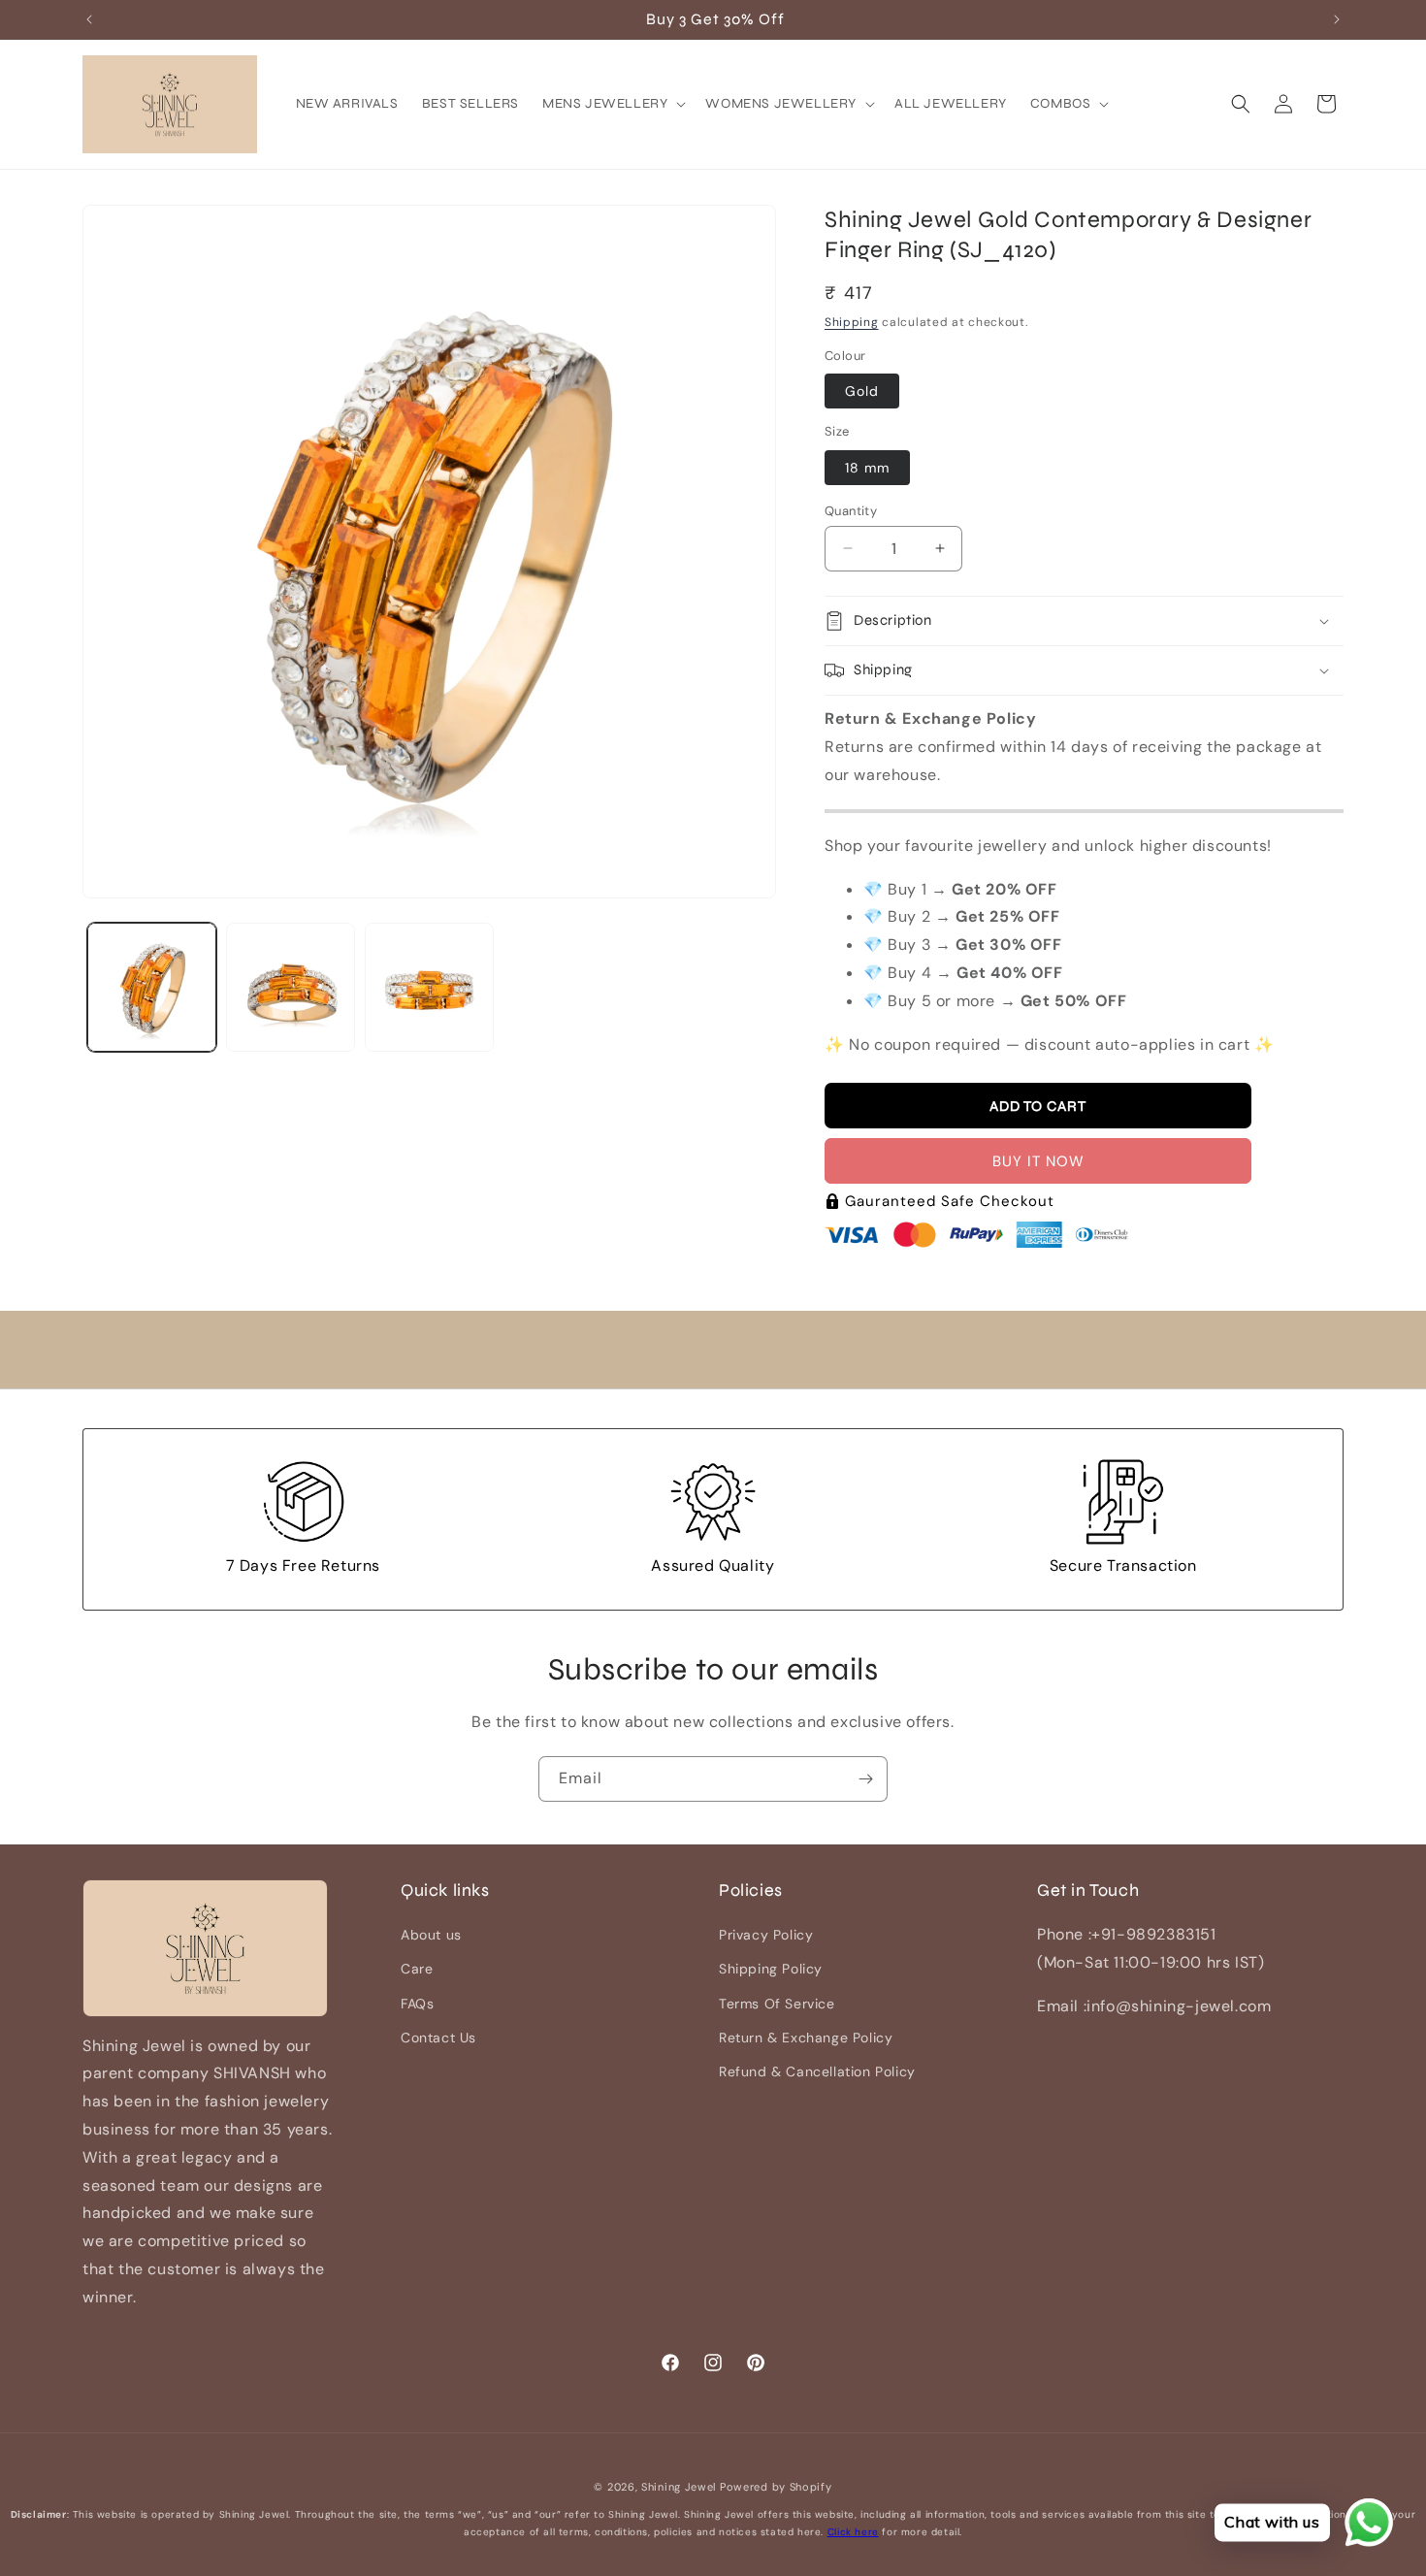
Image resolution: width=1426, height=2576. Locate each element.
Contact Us (438, 2038)
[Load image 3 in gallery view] (429, 987)
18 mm (867, 467)
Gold (862, 391)
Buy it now (1038, 1161)
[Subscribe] (865, 1779)
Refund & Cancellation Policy (817, 2071)
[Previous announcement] (89, 19)
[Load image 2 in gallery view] (291, 987)
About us (431, 1936)
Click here (853, 2532)
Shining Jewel (679, 2487)
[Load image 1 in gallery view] (152, 987)
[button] (612, 104)
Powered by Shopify (776, 2487)
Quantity (851, 510)
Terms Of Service (777, 2004)
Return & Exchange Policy (806, 2038)
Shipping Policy (771, 1970)
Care (417, 1970)
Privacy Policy (766, 1936)
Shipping (852, 321)
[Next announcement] (1337, 19)
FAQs (417, 2004)
